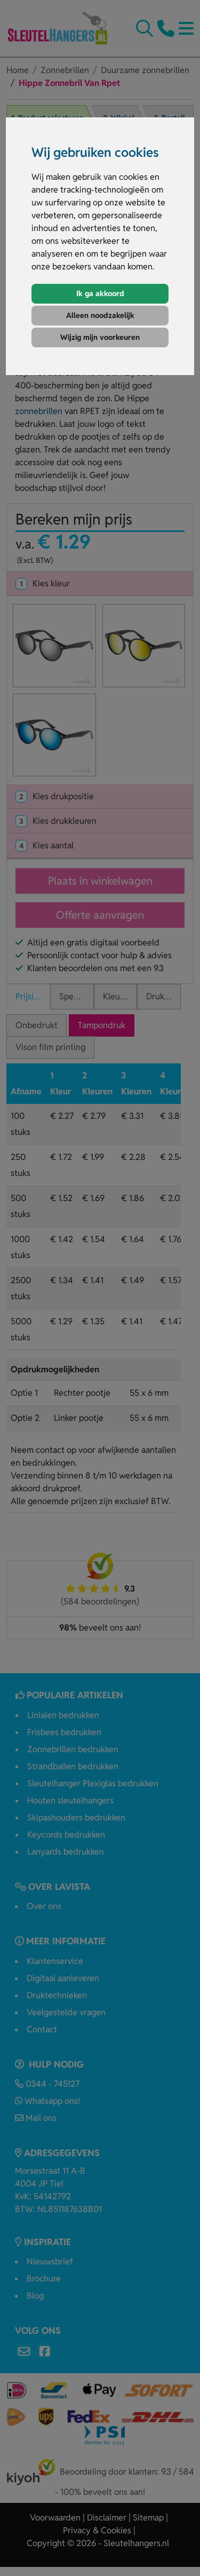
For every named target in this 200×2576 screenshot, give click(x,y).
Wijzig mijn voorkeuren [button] (100, 337)
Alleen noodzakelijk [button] (100, 315)
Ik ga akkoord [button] (100, 293)
